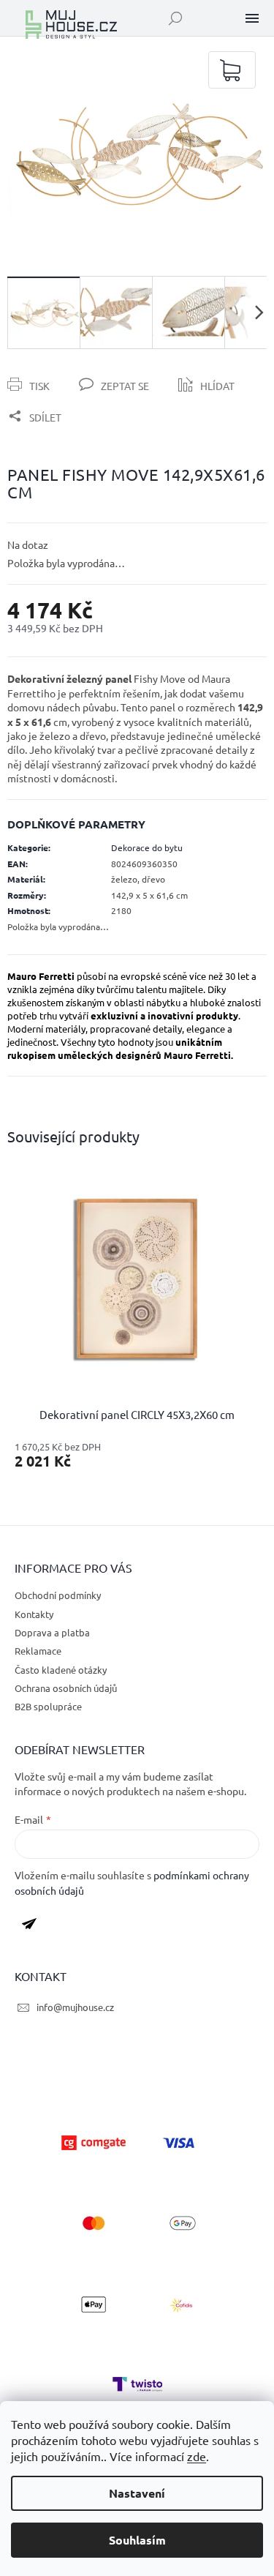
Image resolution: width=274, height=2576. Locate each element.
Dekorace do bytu (147, 847)
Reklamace (38, 1651)
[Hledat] (175, 18)
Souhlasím (137, 2540)
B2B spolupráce (48, 1706)
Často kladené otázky (61, 1670)
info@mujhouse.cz (75, 2007)
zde (197, 2456)
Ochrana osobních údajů (66, 1688)
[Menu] (252, 18)
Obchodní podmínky (58, 1595)
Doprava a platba (52, 1632)
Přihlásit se (35, 1927)
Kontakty (34, 1614)
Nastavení (137, 2493)
